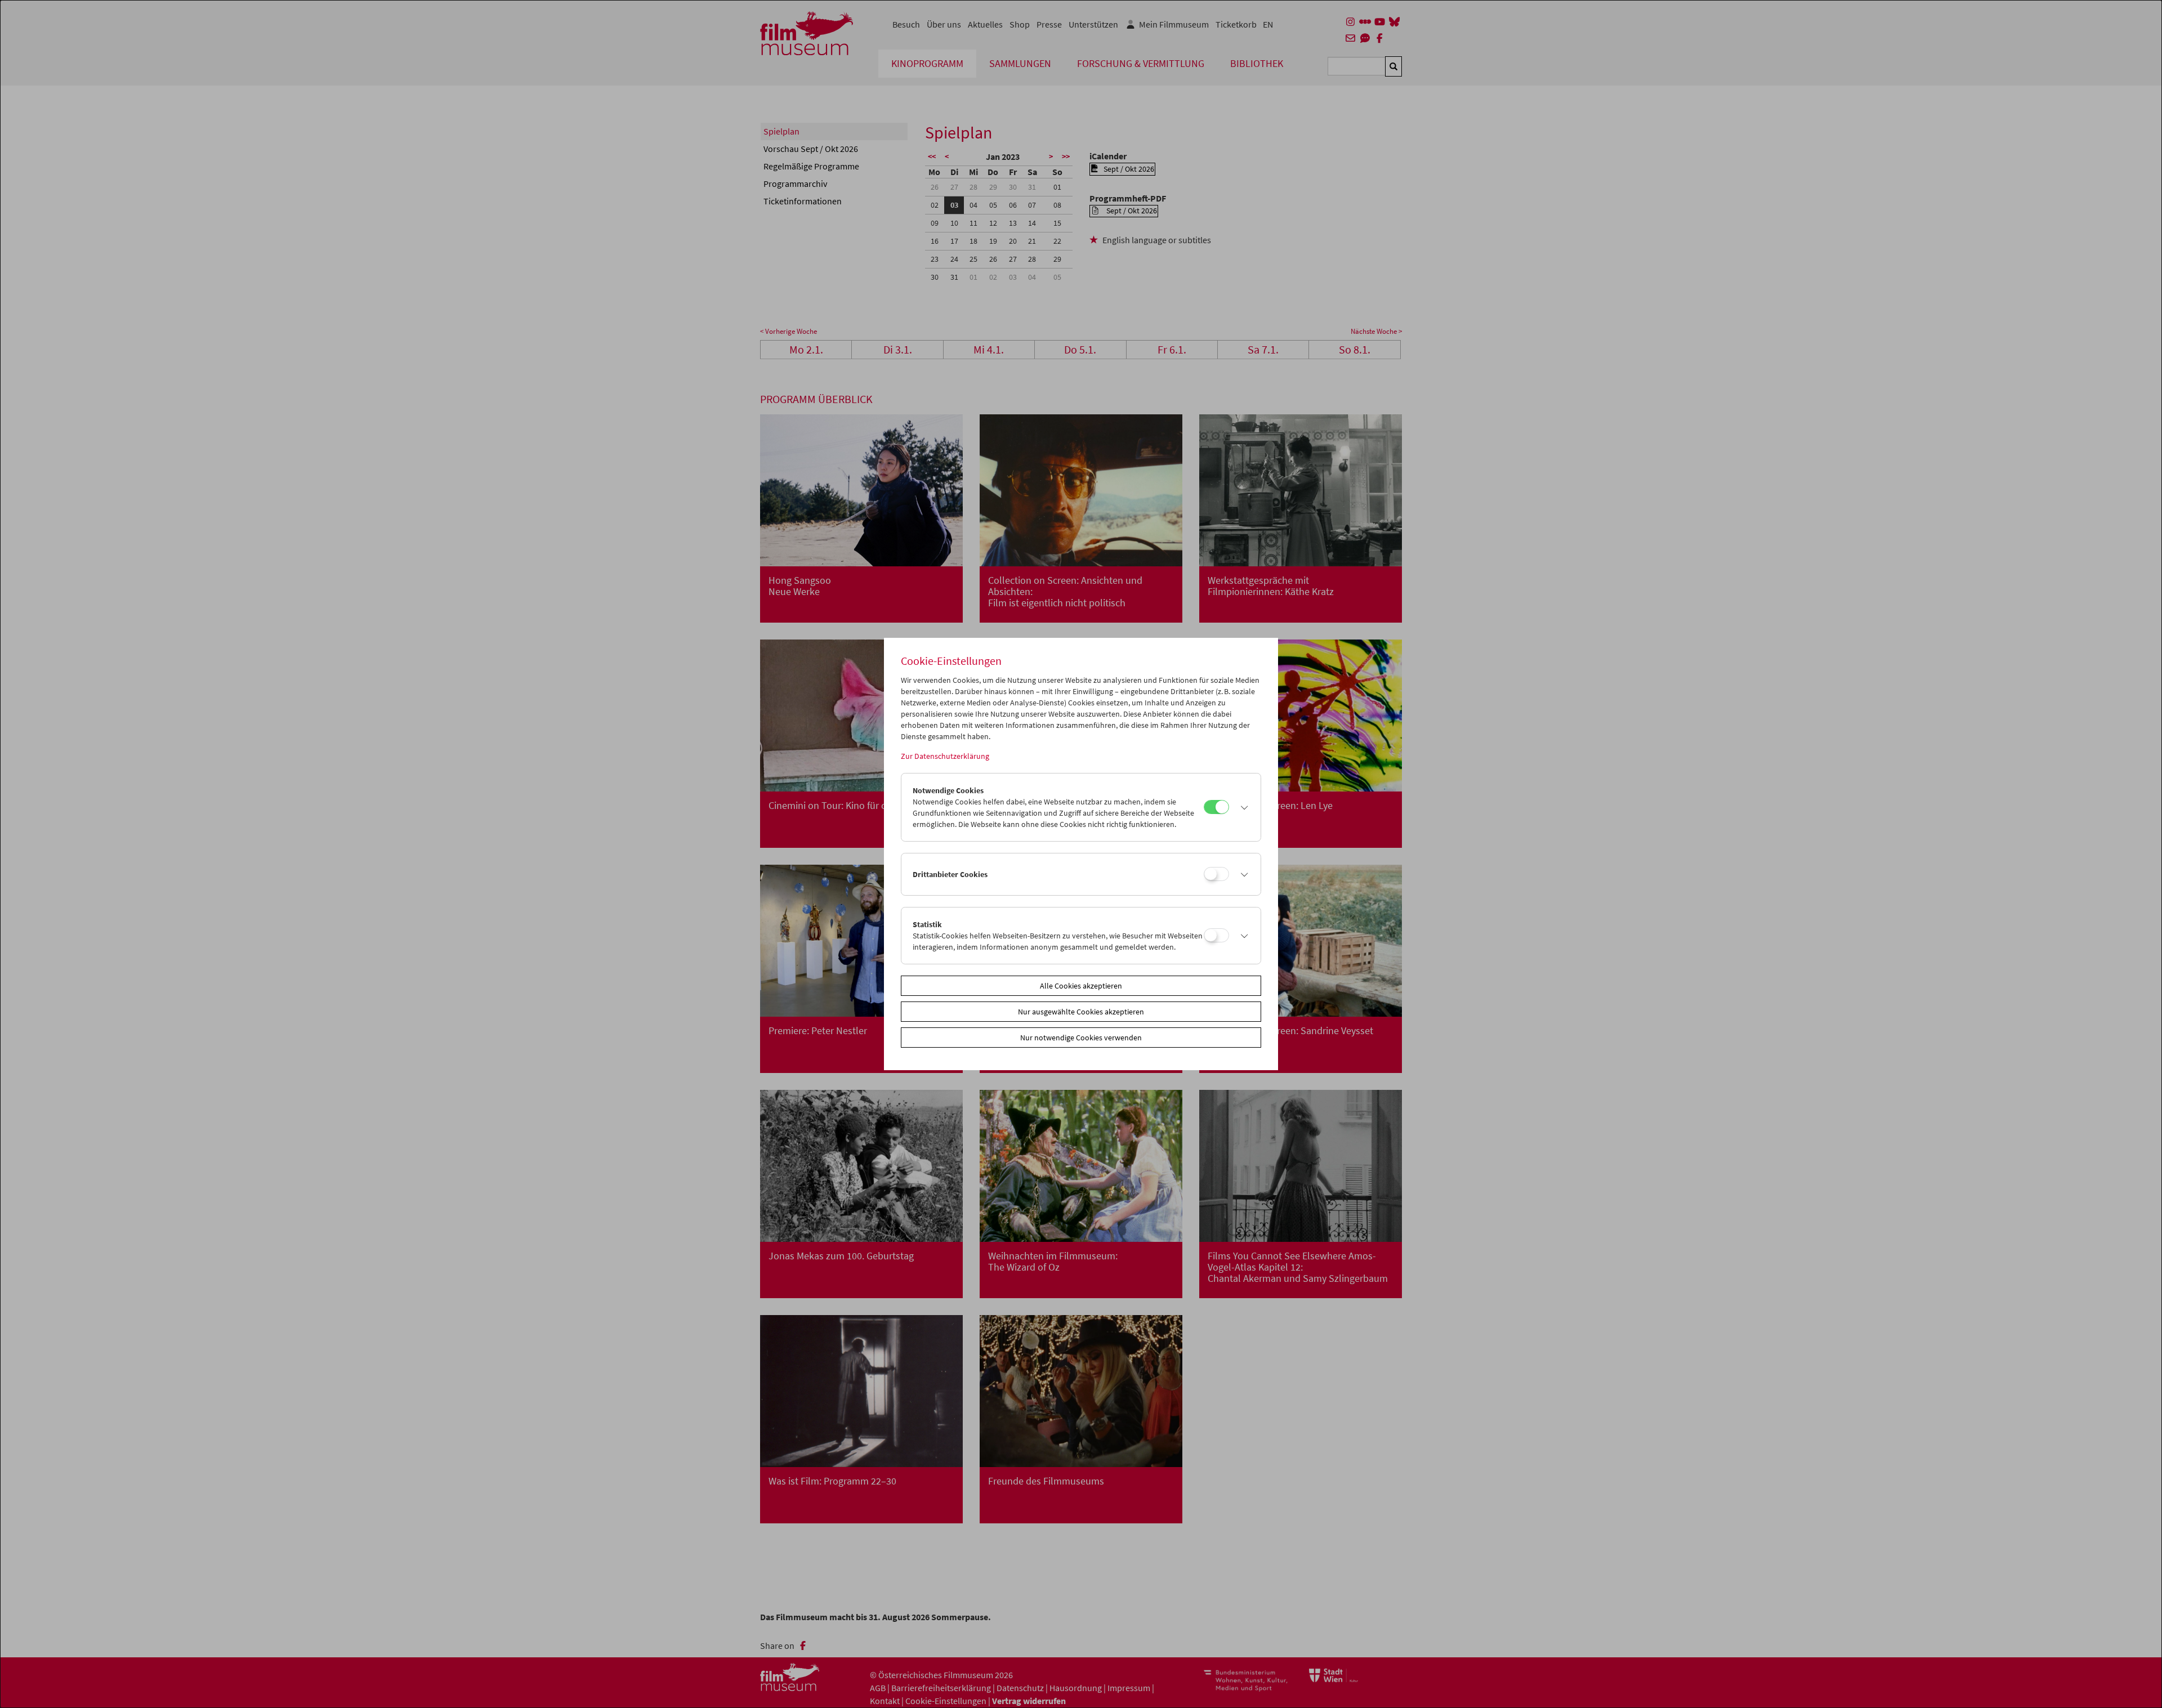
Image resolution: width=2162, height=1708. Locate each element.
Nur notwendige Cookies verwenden (1081, 1038)
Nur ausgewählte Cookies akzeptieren (1081, 1012)
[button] (1242, 807)
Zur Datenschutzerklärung (945, 756)
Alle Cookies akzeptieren (1081, 986)
